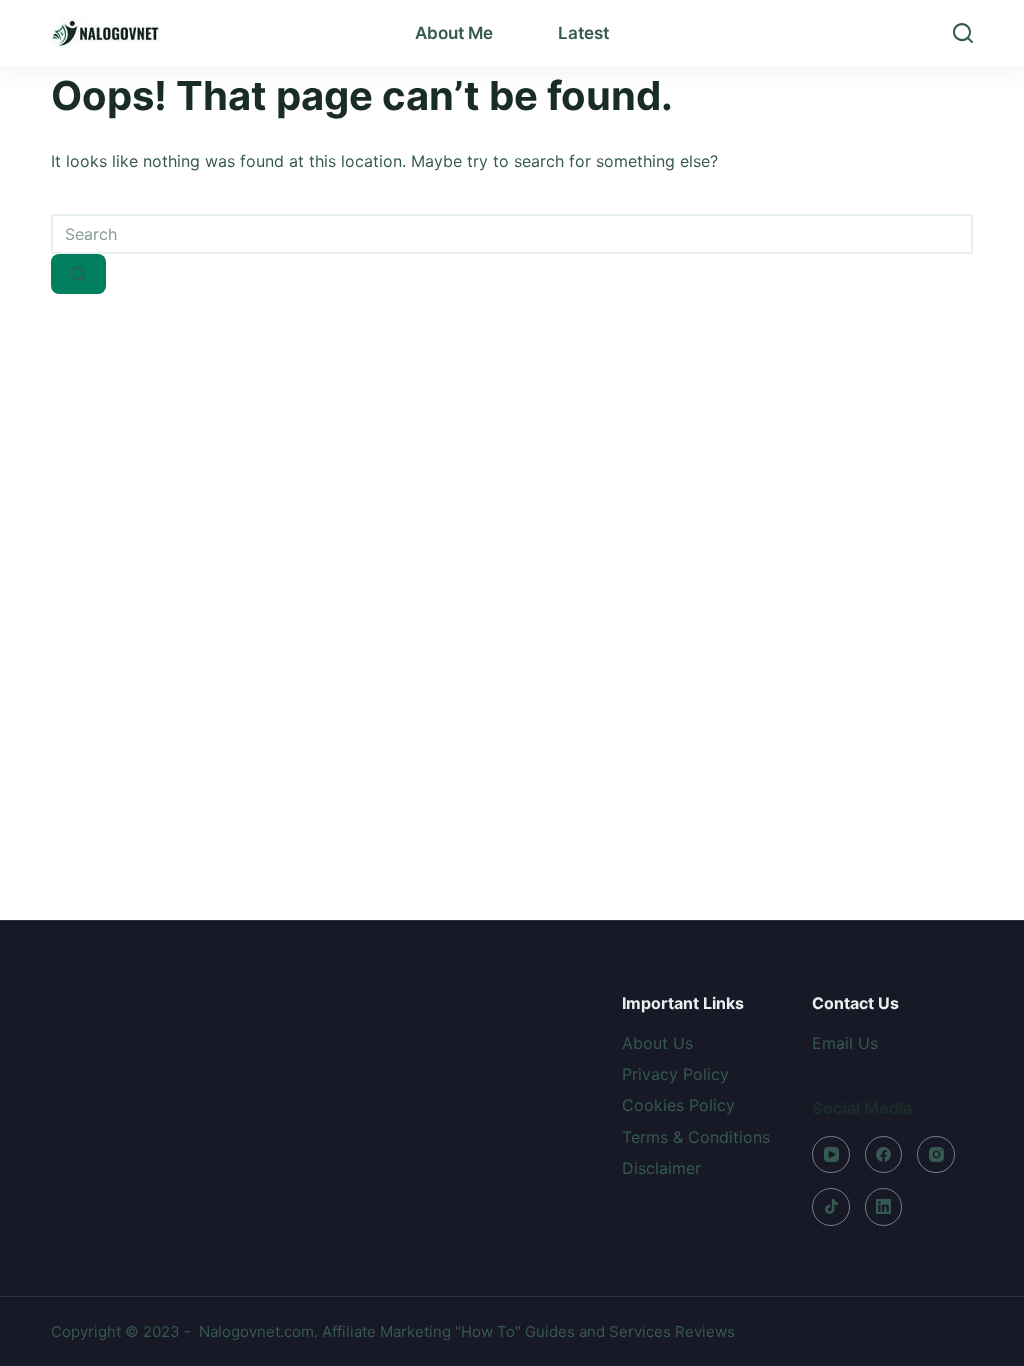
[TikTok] (831, 1207)
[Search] (963, 33)
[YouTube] (831, 1155)
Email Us (845, 1043)
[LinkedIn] (884, 1207)
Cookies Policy (678, 1105)
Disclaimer (661, 1168)
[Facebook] (884, 1155)
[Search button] (78, 274)
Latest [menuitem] (583, 33)
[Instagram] (936, 1155)
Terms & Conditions (696, 1137)
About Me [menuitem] (454, 33)
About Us (657, 1043)
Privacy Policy (675, 1074)
